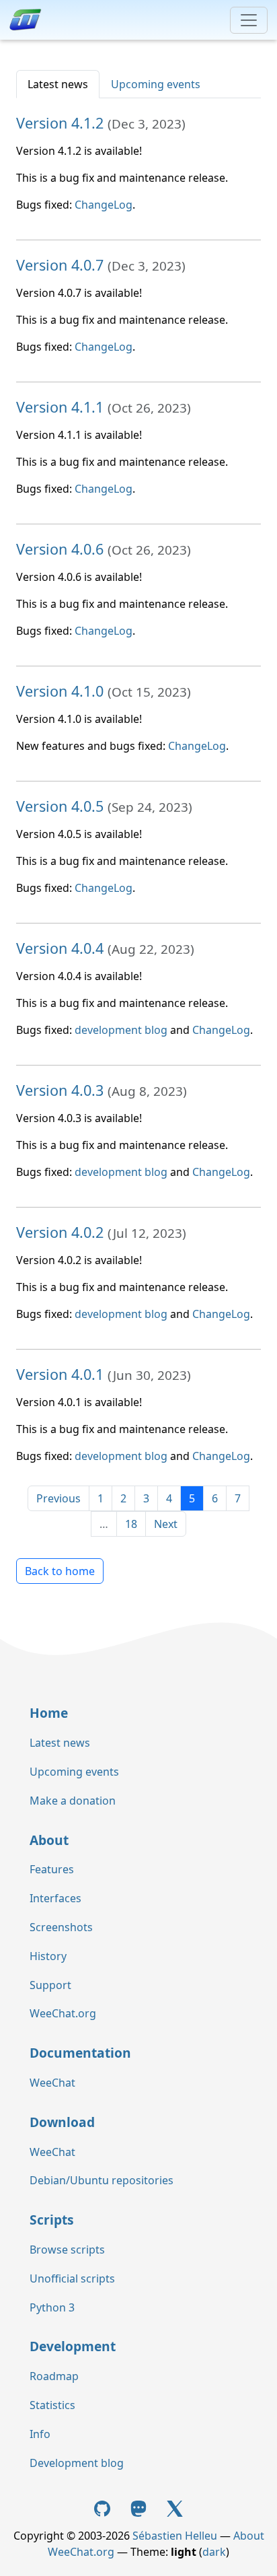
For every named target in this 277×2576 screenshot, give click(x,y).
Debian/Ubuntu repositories (102, 2180)
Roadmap (54, 2376)
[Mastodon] (140, 2508)
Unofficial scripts (72, 2278)
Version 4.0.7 (60, 265)
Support (50, 1985)
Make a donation (73, 1801)
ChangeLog (104, 205)
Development (73, 2346)
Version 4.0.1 (60, 1374)
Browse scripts (67, 2250)
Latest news (58, 84)
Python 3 (52, 2307)
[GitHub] (104, 2508)
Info (40, 2434)
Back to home (60, 1571)
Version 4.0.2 (60, 1232)
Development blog (77, 2463)
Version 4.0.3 (60, 1090)
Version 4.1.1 (60, 407)
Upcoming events (156, 84)
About (49, 1840)
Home (49, 1713)
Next (166, 1524)
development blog (121, 1030)
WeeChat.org (63, 2013)
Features (52, 1869)
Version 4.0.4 (60, 948)
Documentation (80, 2053)
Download (62, 2122)
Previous (58, 1498)
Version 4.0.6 (60, 549)
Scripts (52, 2220)
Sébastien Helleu (175, 2536)
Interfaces (55, 1898)
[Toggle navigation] (249, 20)
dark (214, 2552)
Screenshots (61, 1927)
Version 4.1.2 (60, 123)
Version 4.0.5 (60, 806)
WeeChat (52, 2083)
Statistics (52, 2405)
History (48, 1956)
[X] (175, 2508)
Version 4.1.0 (60, 691)
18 (131, 1524)
